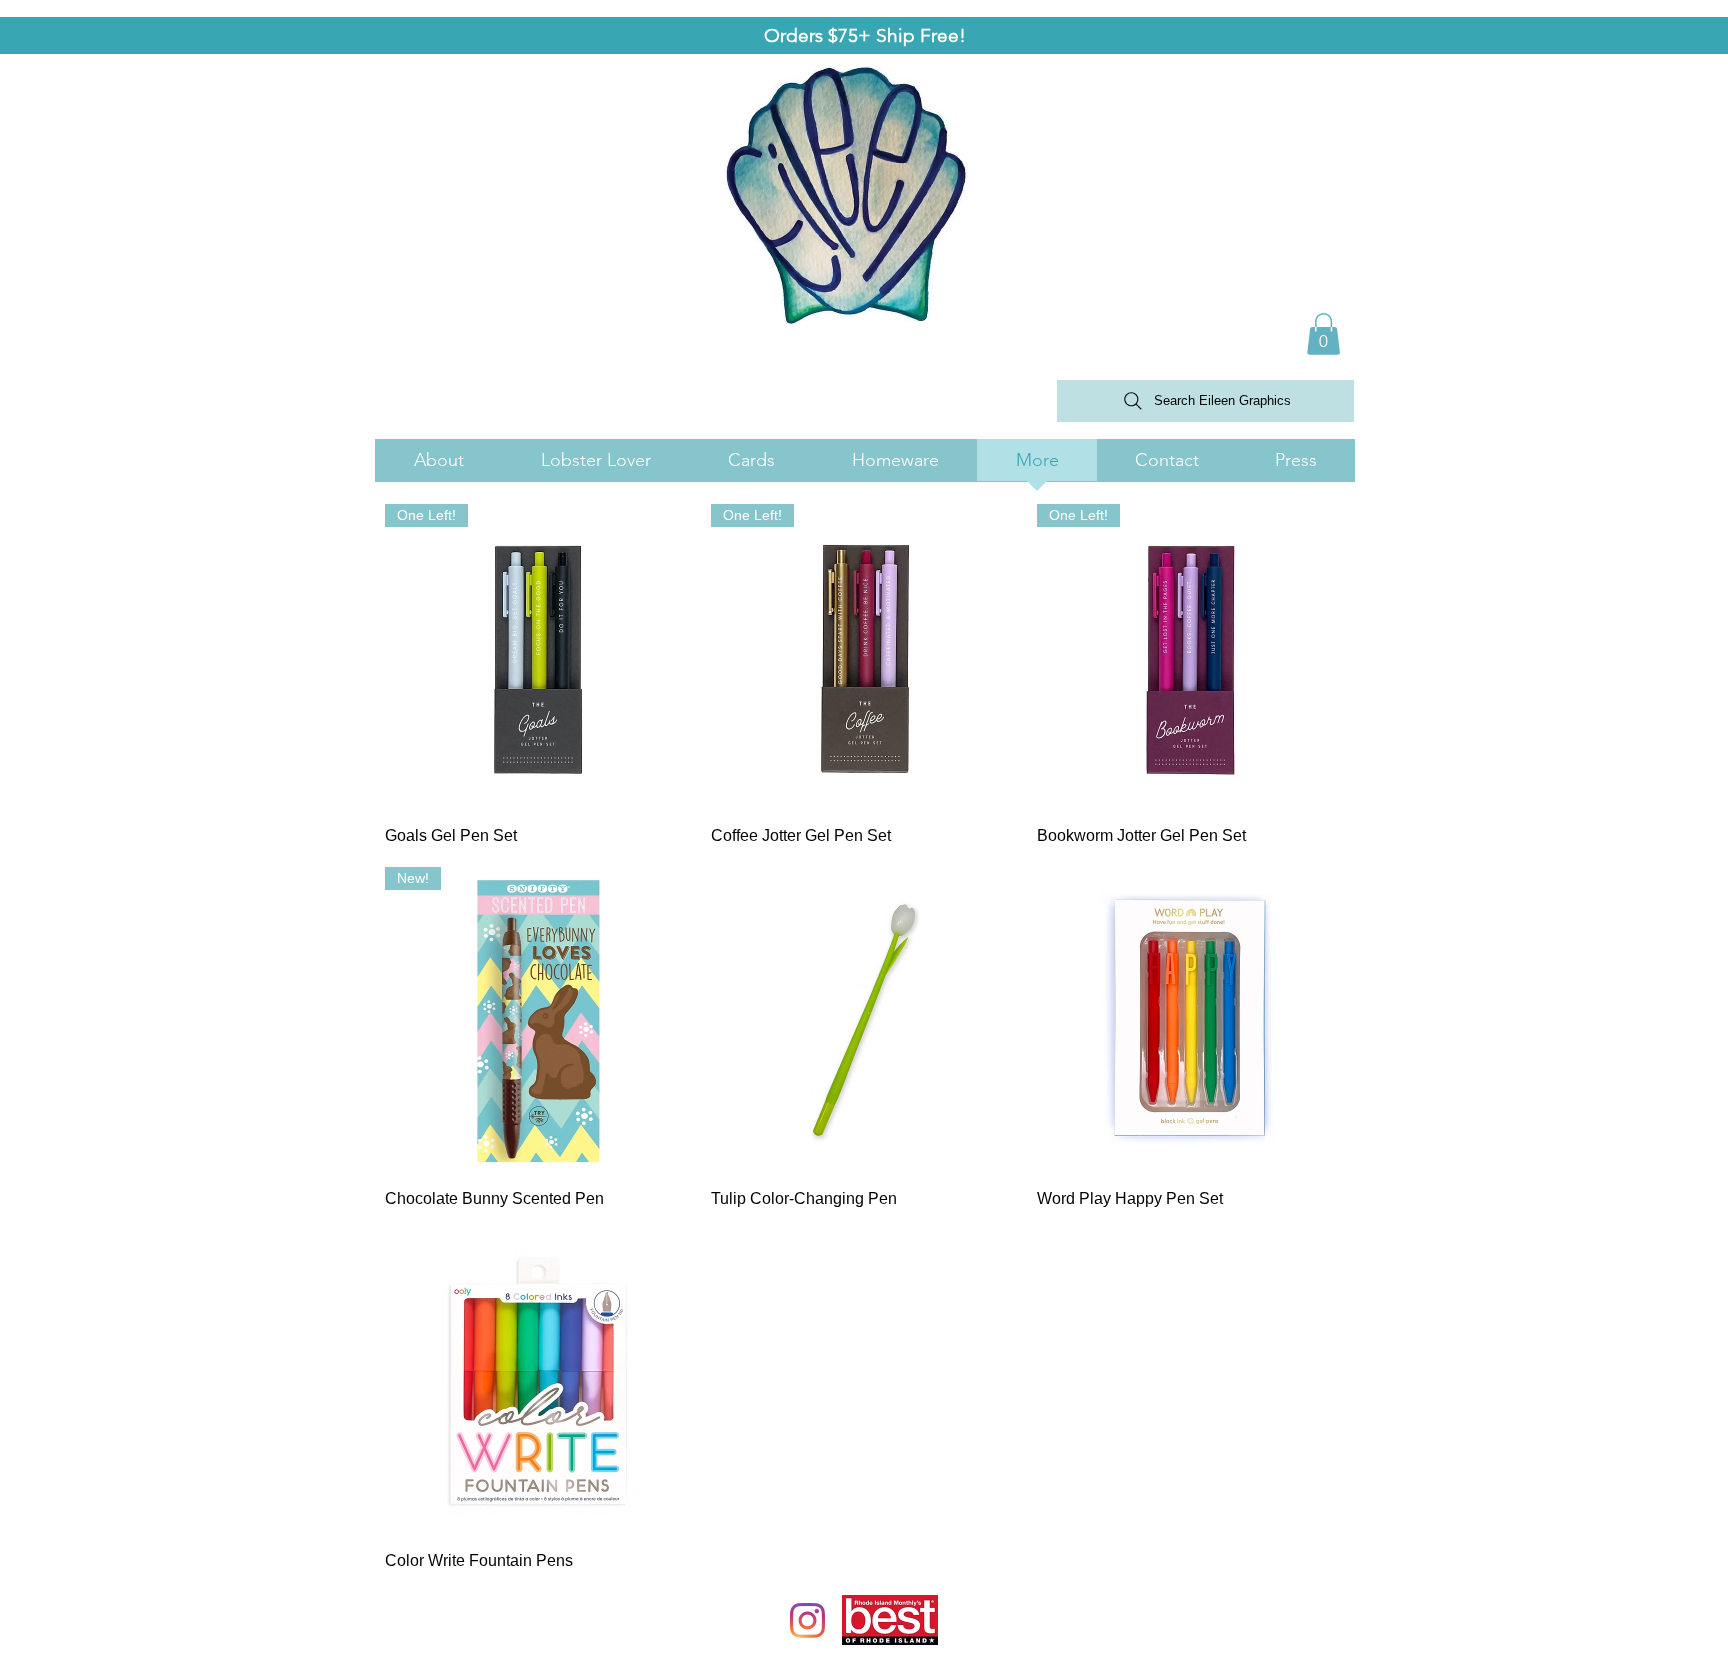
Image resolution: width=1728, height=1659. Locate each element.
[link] (1323, 334)
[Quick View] (864, 1020)
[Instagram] (807, 1620)
